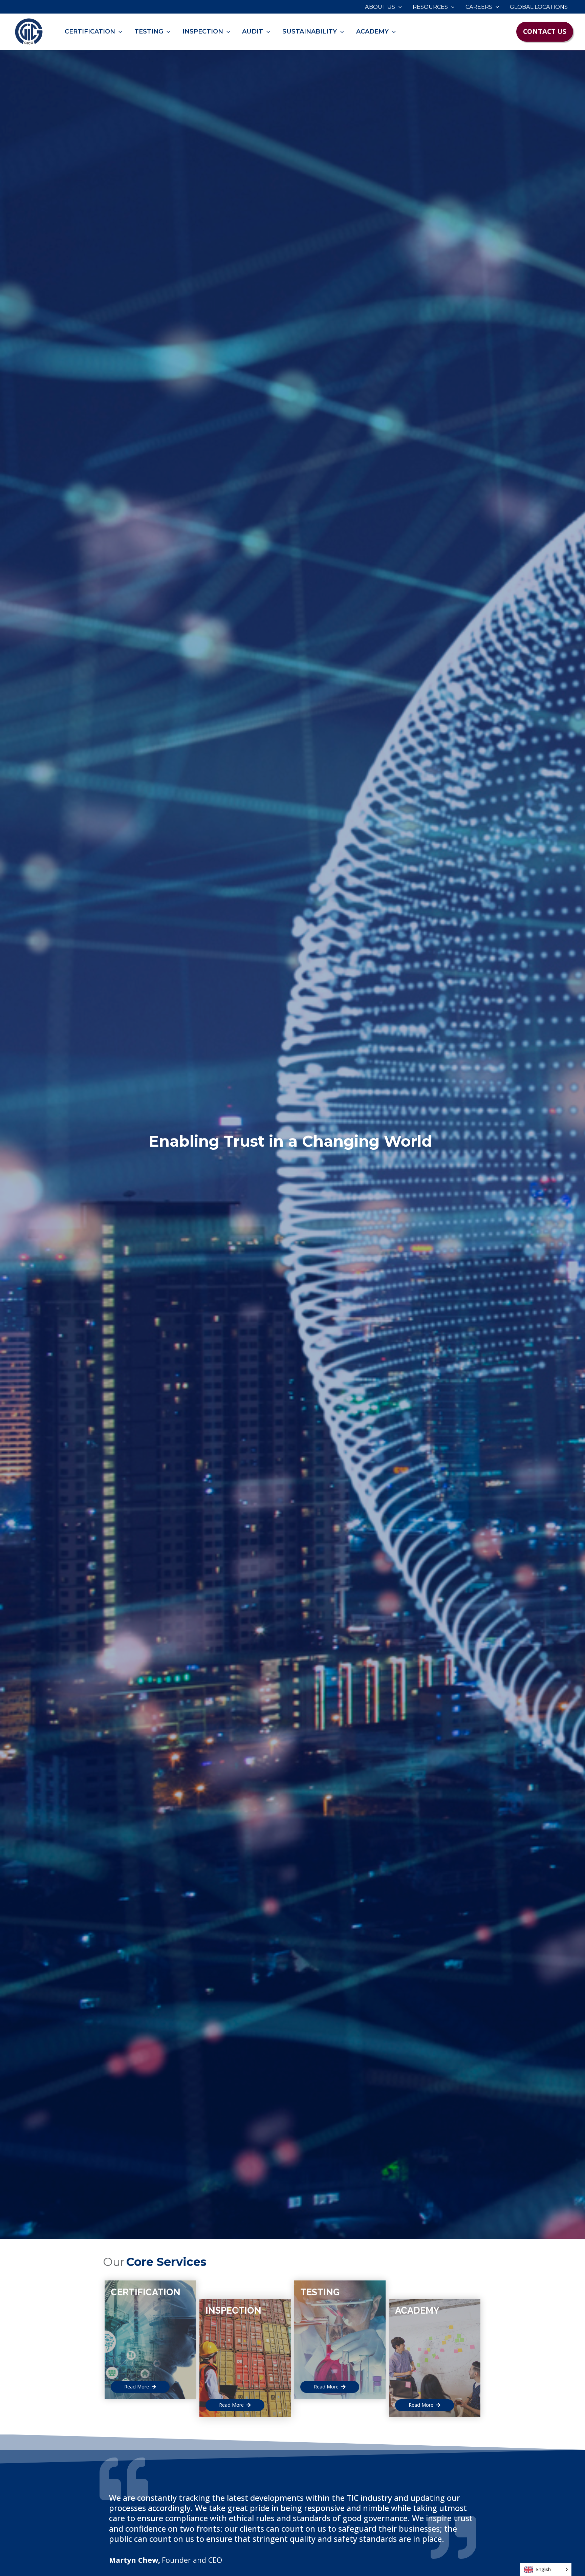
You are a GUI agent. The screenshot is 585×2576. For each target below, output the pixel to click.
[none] (546, 2569)
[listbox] (546, 2569)
